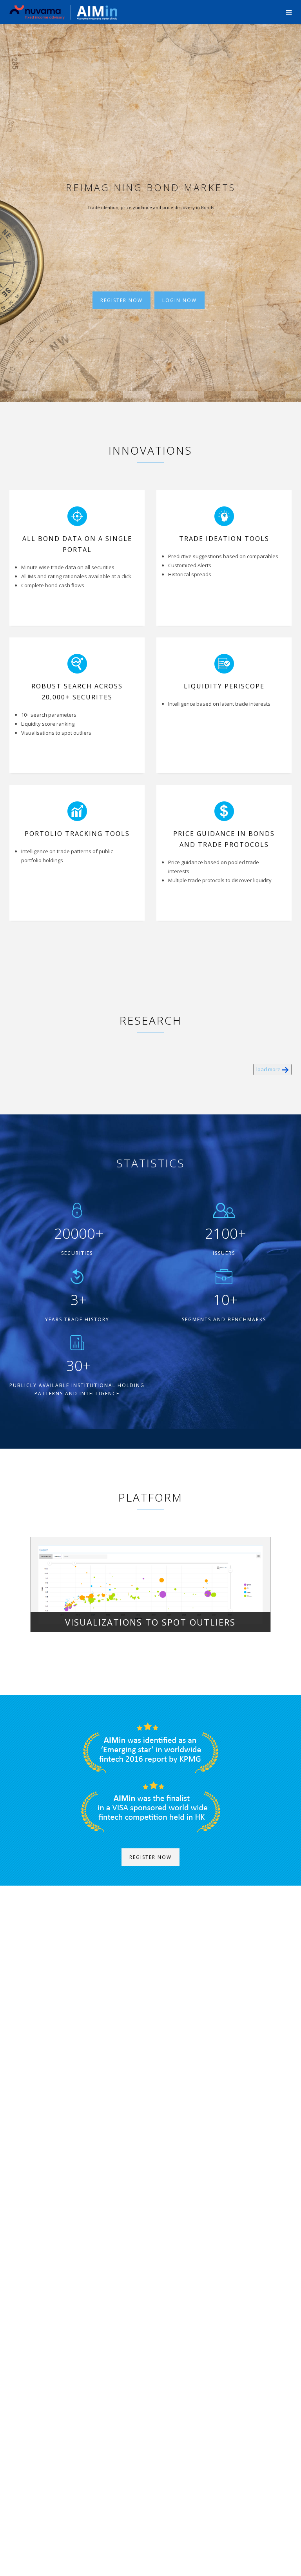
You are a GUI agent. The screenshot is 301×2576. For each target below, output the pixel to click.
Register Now (121, 300)
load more (269, 1069)
